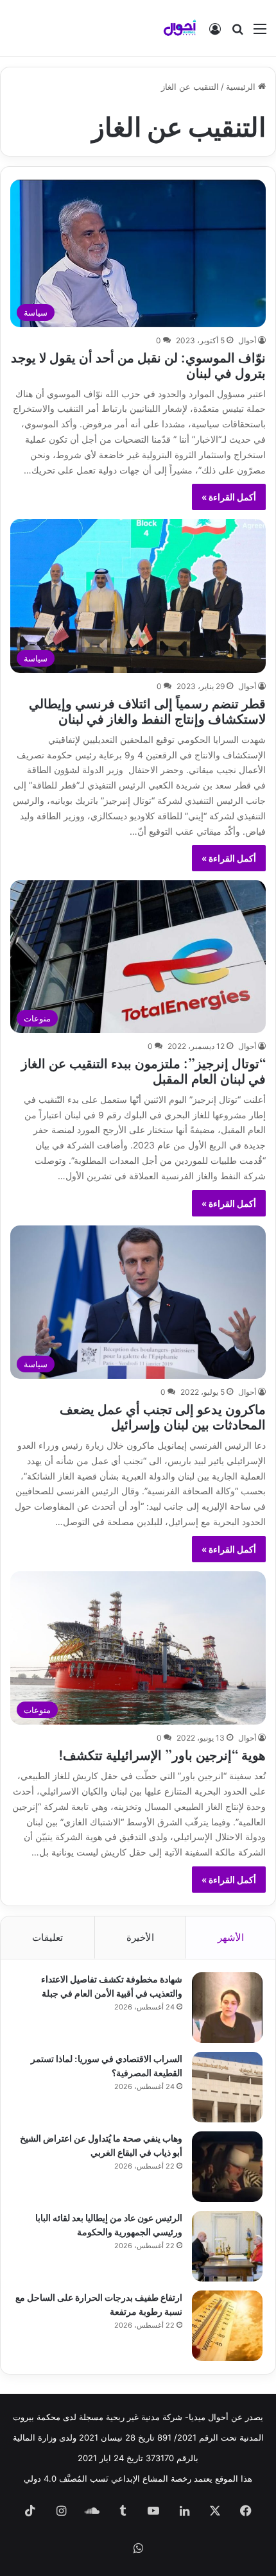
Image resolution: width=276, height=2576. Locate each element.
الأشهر (231, 1937)
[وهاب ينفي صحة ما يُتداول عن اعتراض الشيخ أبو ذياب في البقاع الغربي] (227, 2167)
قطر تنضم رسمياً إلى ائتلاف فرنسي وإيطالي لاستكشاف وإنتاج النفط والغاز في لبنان (147, 710)
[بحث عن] (237, 33)
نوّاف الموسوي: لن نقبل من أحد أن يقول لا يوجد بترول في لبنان (138, 364)
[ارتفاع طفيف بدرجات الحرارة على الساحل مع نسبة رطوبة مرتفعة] (227, 2326)
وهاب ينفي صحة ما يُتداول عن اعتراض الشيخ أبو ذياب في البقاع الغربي (101, 2145)
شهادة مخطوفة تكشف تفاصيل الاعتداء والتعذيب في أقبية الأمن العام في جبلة (112, 1985)
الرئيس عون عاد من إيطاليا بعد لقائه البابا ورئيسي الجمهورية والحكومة (109, 2224)
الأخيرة (140, 1937)
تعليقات (47, 1937)
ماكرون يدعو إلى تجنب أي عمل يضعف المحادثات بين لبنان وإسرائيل (163, 1416)
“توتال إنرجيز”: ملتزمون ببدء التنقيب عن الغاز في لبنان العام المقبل (143, 1070)
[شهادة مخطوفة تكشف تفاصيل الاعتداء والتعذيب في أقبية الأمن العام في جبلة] (227, 2008)
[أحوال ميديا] (180, 28)
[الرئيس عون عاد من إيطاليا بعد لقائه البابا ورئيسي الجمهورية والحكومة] (227, 2246)
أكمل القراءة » (229, 497)
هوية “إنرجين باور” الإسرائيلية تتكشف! (162, 1754)
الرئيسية (242, 87)
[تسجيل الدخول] (215, 33)
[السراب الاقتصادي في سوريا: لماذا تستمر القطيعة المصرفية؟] (227, 2087)
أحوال (247, 340)
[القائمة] (260, 33)
